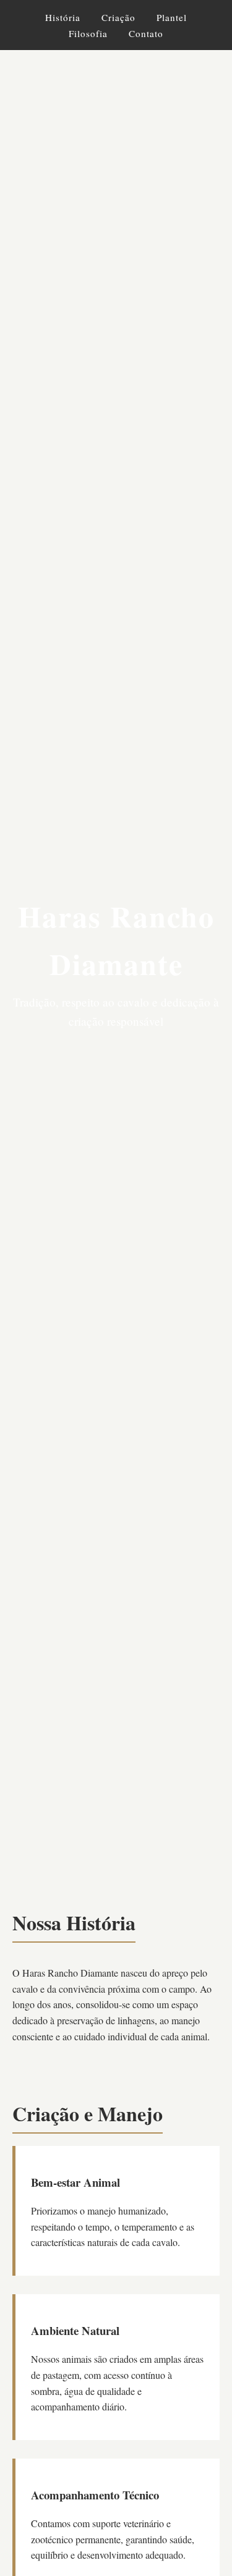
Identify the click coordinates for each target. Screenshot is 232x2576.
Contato (146, 33)
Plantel (172, 17)
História (63, 17)
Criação (118, 17)
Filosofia (88, 33)
